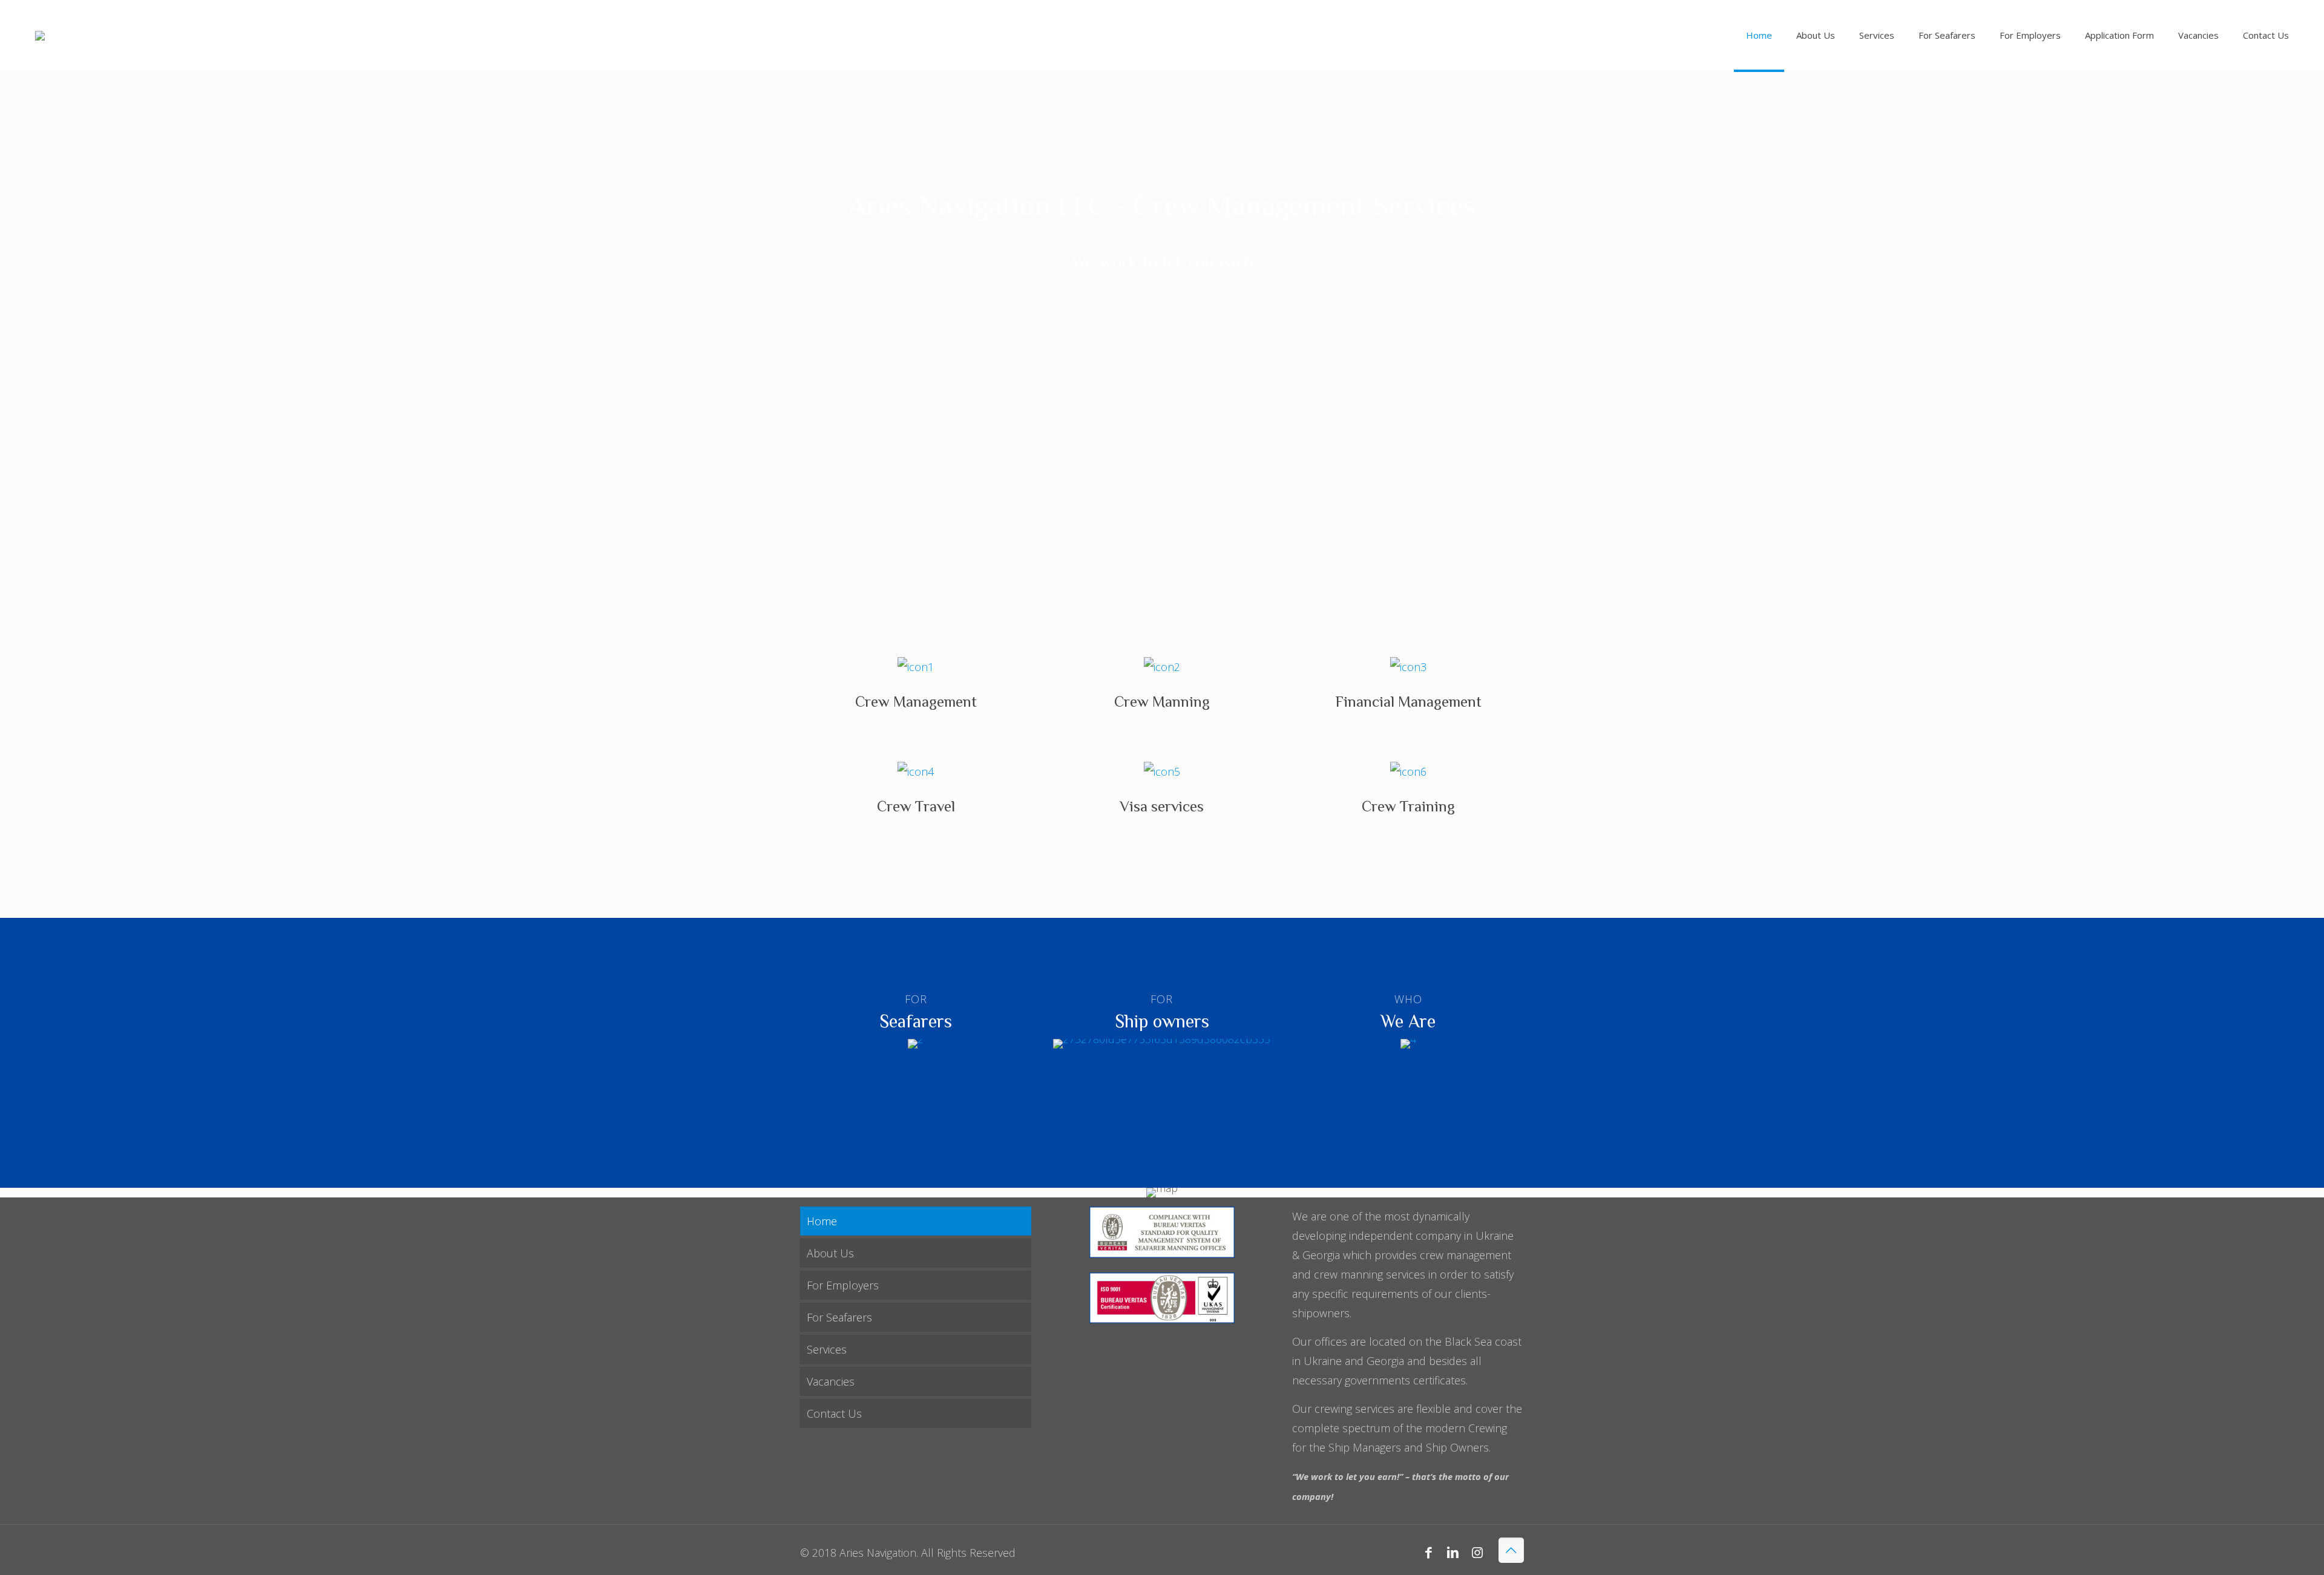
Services (827, 1349)
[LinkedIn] (1453, 1552)
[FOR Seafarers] (916, 1044)
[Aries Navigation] (40, 35)
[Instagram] (1477, 1552)
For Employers (843, 1285)
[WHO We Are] (1408, 1044)
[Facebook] (1429, 1552)
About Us (830, 1253)
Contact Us (834, 1413)
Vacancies (831, 1381)
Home (822, 1221)
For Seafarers (839, 1317)
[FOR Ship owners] (1162, 1044)
